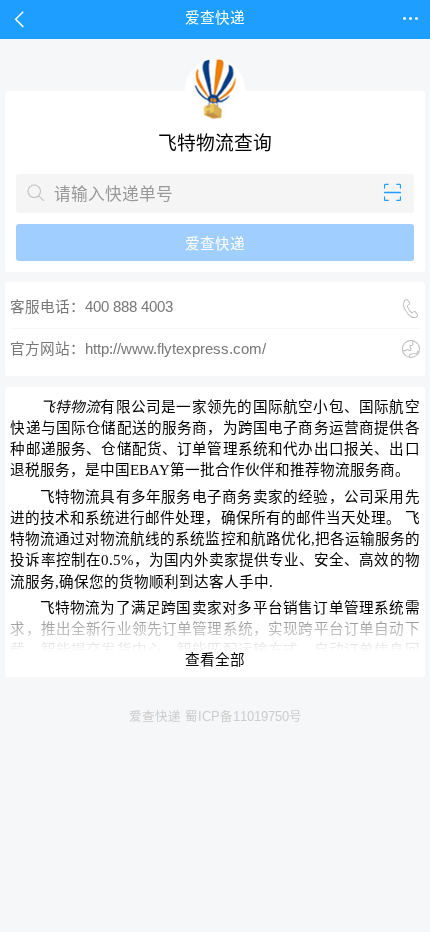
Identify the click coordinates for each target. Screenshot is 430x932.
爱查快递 (215, 244)
